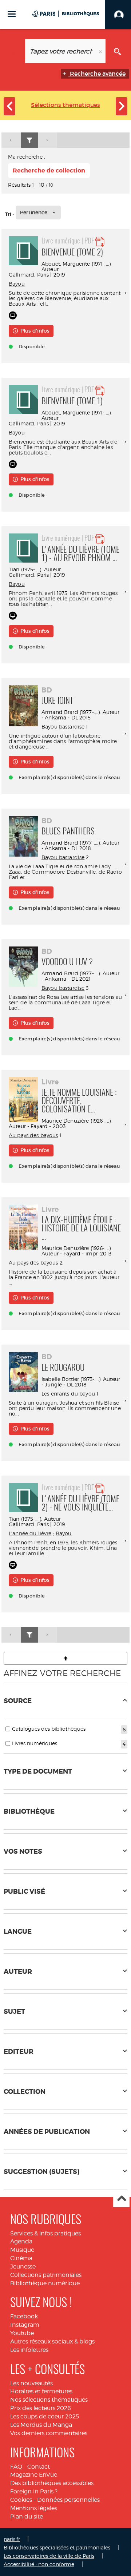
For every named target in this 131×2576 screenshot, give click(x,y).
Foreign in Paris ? (34, 2491)
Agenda (21, 2241)
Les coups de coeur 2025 (45, 2416)
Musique (22, 2250)
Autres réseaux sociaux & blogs (52, 2341)
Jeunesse (23, 2267)
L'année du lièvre (30, 1533)
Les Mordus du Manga (41, 2425)
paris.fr (12, 2539)
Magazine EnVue (34, 2475)
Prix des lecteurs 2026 (41, 2408)
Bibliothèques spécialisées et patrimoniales (57, 2547)
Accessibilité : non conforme (39, 2564)
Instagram (25, 2325)
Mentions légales (34, 2508)
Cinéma (21, 2258)
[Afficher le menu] (12, 14)
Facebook (24, 2316)
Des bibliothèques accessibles (52, 2483)
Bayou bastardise (63, 727)
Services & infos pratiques (45, 2233)
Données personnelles (68, 2500)
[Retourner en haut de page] (65, 1658)
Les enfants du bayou (68, 1394)
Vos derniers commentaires (49, 2433)
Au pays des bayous (33, 1135)
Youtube (22, 2333)
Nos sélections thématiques (49, 2400)
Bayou (17, 284)
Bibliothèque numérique (45, 2283)
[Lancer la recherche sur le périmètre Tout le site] (117, 51)
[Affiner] (29, 140)
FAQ (16, 2467)
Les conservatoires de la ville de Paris (49, 2556)
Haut (121, 2199)
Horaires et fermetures (41, 2391)
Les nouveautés (31, 2383)
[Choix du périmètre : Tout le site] (14, 51)
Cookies (21, 2500)
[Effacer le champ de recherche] (101, 51)
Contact (39, 2467)
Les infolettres (29, 2350)
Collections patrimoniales (46, 2275)
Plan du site (27, 2517)
